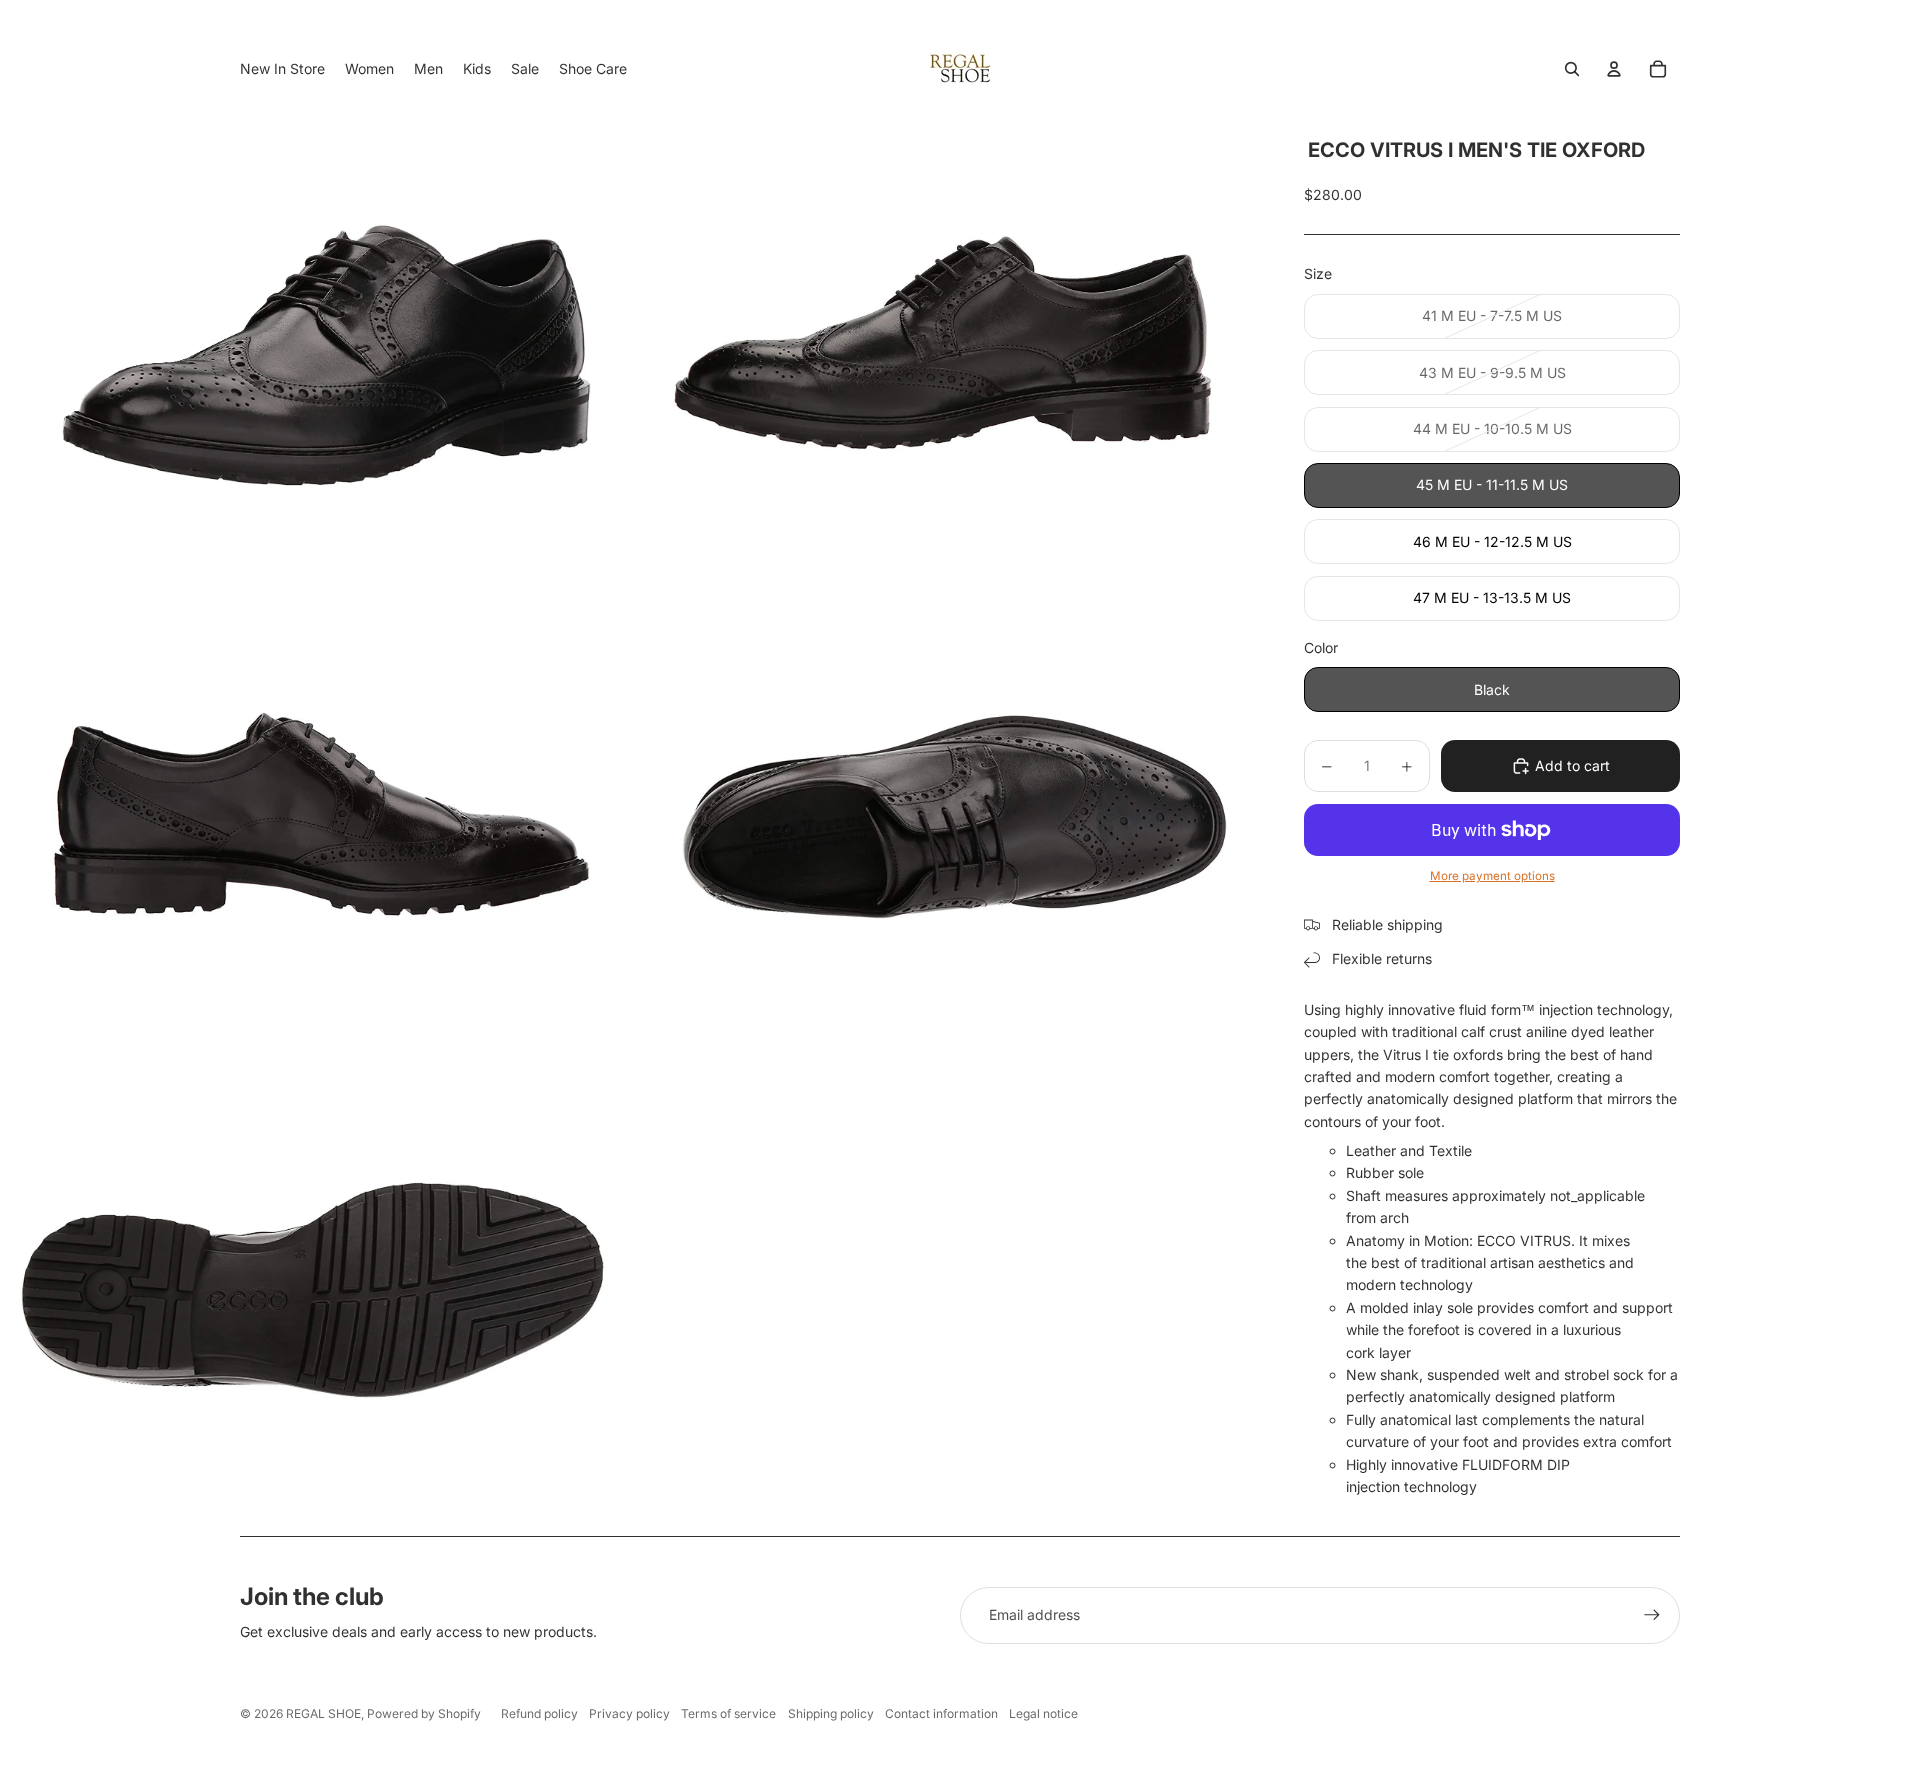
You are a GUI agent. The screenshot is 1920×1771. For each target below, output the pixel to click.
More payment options (1492, 876)
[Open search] (1572, 69)
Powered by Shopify (424, 1713)
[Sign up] (1652, 1615)
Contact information (941, 1713)
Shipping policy (831, 1713)
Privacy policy (629, 1713)
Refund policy (539, 1713)
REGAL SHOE (323, 1713)
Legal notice (1043, 1713)
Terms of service (728, 1713)
